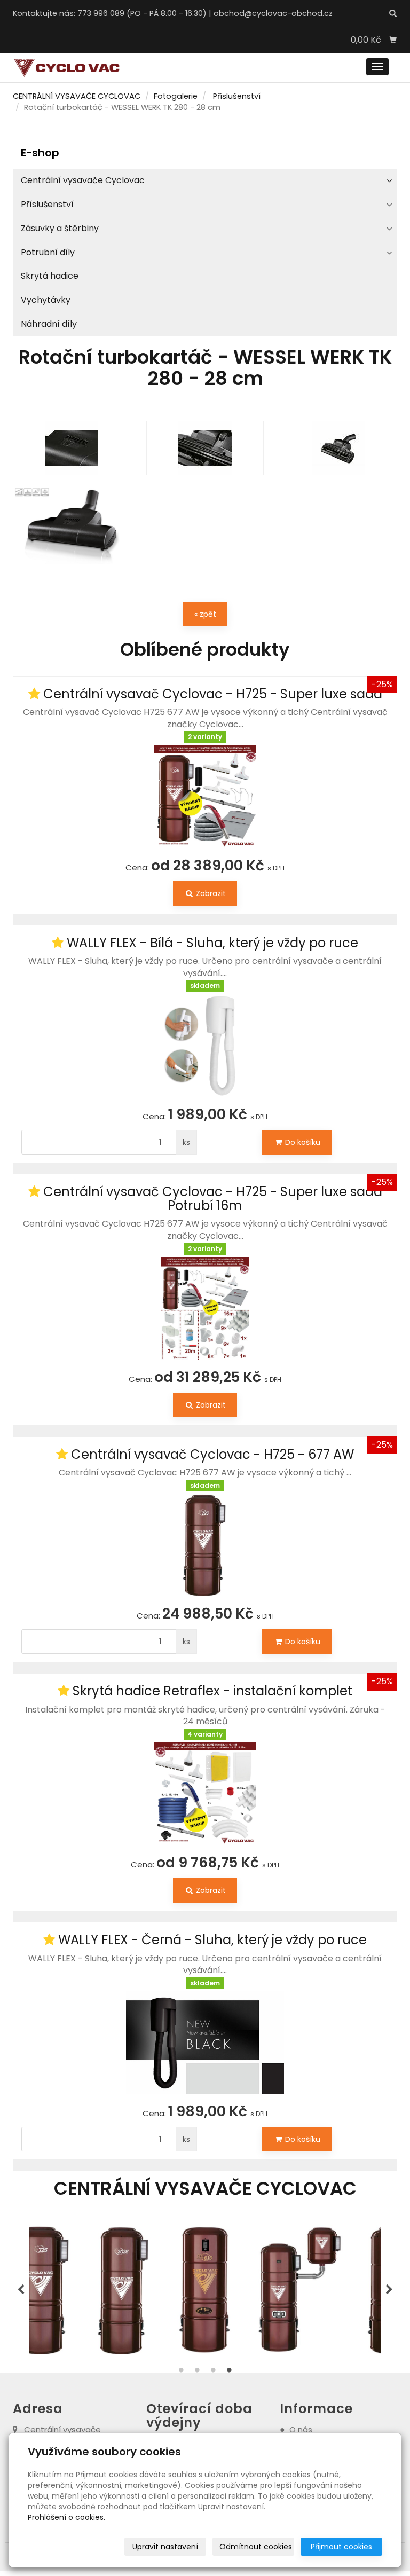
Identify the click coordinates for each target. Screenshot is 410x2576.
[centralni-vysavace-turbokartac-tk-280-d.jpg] (338, 448)
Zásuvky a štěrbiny (60, 228)
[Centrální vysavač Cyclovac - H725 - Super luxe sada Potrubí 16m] (205, 1308)
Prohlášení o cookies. (66, 2517)
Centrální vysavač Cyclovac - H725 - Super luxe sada (213, 694)
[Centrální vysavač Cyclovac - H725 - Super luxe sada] (205, 797)
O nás (301, 2429)
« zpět (205, 614)
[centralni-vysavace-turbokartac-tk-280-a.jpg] (72, 525)
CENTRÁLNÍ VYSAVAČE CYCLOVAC (77, 96)
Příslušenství (237, 96)
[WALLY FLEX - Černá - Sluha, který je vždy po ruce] (205, 2043)
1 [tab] (181, 2373)
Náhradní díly (49, 324)
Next (389, 2290)
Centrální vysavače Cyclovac (83, 180)
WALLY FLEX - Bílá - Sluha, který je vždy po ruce (212, 943)
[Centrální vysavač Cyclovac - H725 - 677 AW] (205, 1545)
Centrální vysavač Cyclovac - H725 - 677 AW (212, 1454)
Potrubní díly (48, 252)
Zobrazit (210, 893)
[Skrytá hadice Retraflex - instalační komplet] (205, 1794)
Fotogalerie (176, 96)
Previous (21, 2290)
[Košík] (393, 40)
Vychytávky (46, 300)
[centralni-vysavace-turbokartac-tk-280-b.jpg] (72, 448)
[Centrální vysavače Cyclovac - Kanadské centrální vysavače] (66, 68)
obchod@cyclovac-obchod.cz (273, 13)
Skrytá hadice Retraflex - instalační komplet (212, 1691)
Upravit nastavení (165, 2547)
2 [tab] (197, 2373)
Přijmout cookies (341, 2547)
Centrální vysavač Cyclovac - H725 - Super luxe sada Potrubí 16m (213, 1199)
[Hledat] (393, 14)
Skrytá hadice (50, 276)
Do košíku (302, 1142)
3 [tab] (213, 2373)
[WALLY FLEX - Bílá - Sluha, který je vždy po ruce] (205, 1046)
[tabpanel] (135, 2290)
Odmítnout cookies (256, 2547)
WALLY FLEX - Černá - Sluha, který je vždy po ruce (212, 1940)
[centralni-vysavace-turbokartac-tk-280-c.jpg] (205, 448)
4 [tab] (229, 2373)
